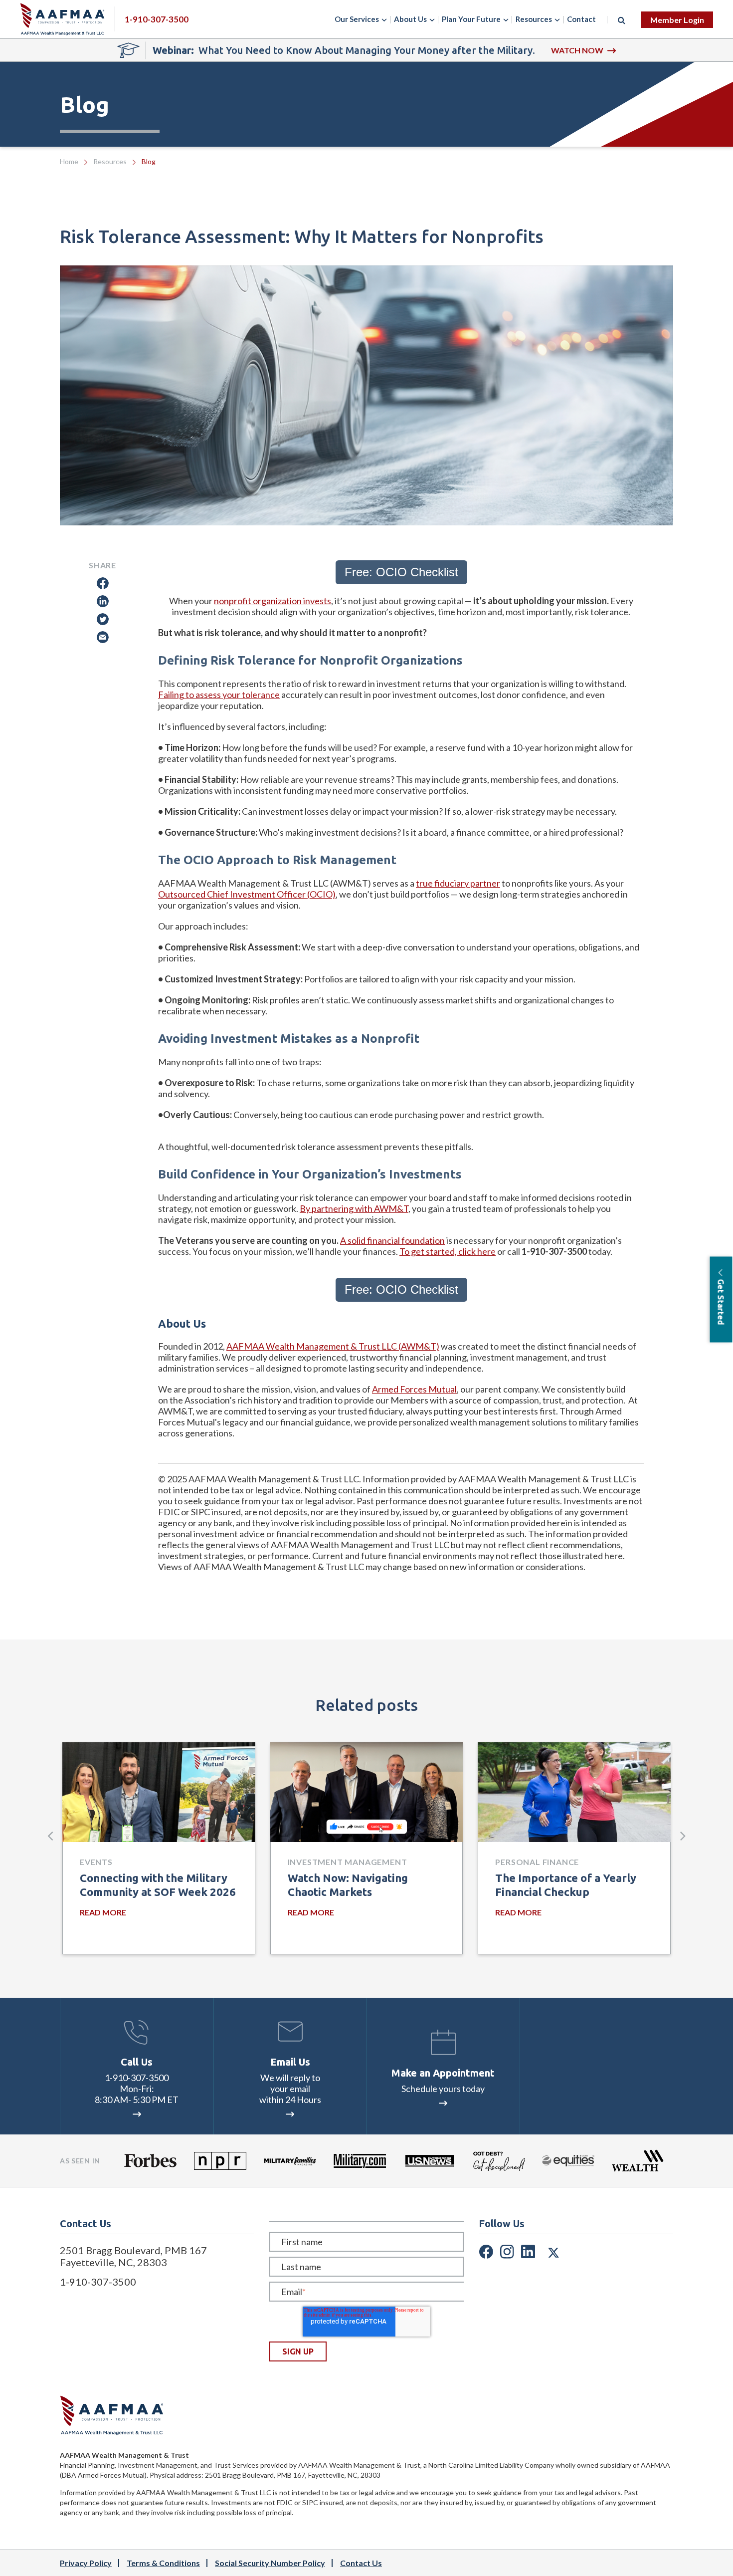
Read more (103, 1912)
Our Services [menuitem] (357, 19)
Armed (385, 1389)
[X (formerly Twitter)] (553, 2251)
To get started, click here (448, 1251)
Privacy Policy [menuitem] (86, 2563)
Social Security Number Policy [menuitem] (270, 2563)
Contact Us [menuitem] (361, 2563)
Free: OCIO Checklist (401, 572)
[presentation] (50, 1836)
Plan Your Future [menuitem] (471, 19)
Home (69, 161)
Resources (110, 161)
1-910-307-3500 (137, 2078)
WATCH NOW (577, 50)
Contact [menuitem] (581, 19)
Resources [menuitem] (534, 19)
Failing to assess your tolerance (219, 695)
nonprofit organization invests (273, 601)
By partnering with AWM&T (354, 1208)
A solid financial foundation (392, 1240)
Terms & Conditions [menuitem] (163, 2563)
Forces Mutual (428, 1389)
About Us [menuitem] (410, 19)
